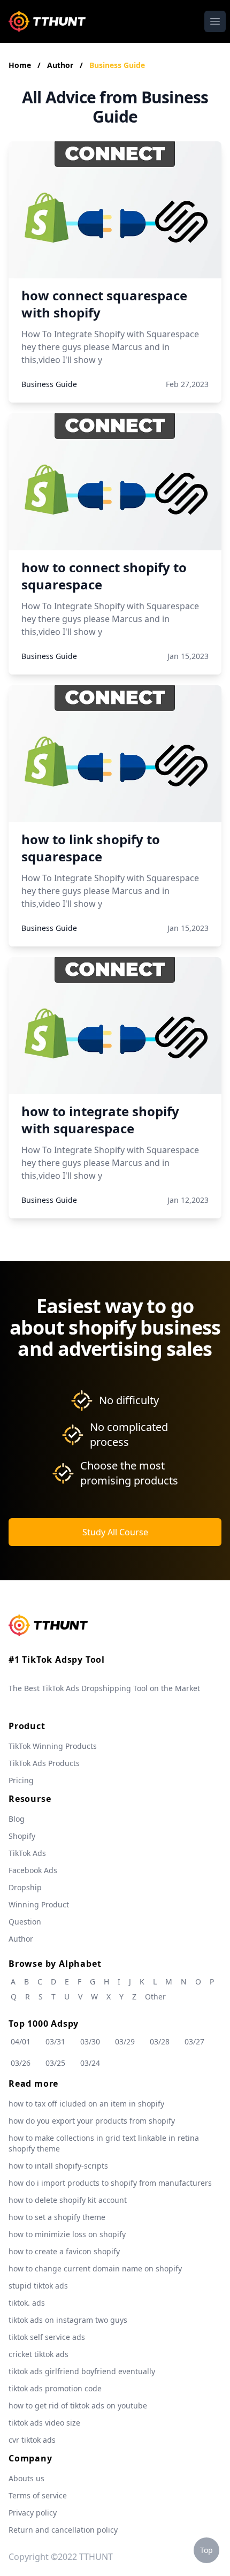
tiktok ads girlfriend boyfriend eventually (82, 2371)
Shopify (22, 1836)
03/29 (125, 2041)
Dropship (25, 1887)
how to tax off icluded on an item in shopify (86, 2104)
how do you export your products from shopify (92, 2121)
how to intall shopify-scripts (58, 2166)
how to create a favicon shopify (64, 2251)
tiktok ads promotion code (55, 2388)
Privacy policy (33, 2513)
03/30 (90, 2041)
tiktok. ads (27, 2303)
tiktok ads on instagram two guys (68, 2320)
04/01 (21, 2041)
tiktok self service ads (47, 2337)
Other (155, 1997)
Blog (17, 1819)
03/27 (194, 2041)
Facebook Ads (33, 1870)
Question (25, 1922)
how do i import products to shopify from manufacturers (110, 2183)
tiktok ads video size (44, 2423)
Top (206, 2550)
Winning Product (39, 1904)
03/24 (90, 2063)
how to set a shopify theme (57, 2217)
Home (20, 65)
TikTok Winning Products (53, 1746)
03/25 (55, 2063)
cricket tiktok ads (39, 2354)
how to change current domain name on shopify (95, 2268)
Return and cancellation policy (63, 2530)
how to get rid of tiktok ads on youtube (78, 2405)
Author (61, 65)
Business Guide (117, 65)
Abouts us (26, 2478)
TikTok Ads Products (44, 1763)
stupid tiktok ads (38, 2286)
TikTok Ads (27, 1853)
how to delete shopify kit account (68, 2200)
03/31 (55, 2041)
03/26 (21, 2063)
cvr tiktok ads (32, 2440)
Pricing (21, 1780)
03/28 (160, 2041)
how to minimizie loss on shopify (67, 2234)
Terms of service (38, 2495)
